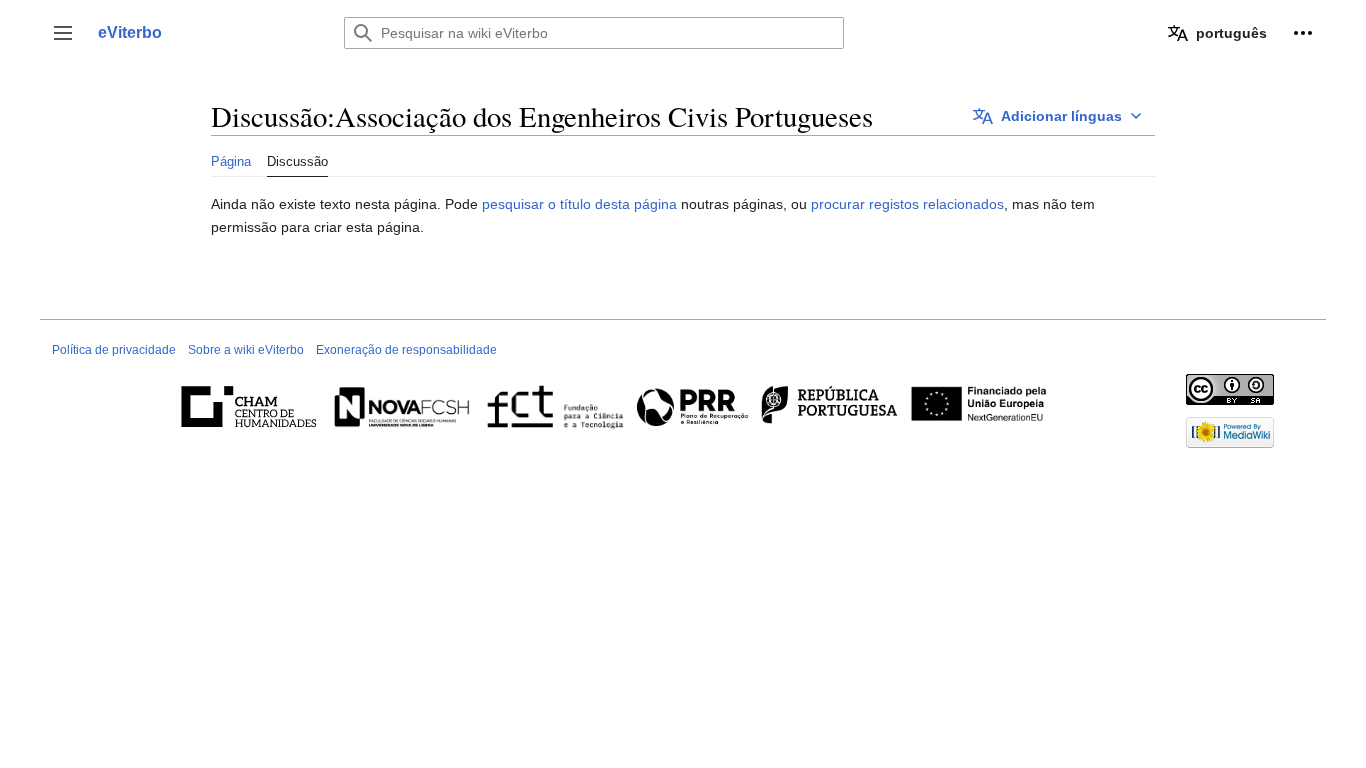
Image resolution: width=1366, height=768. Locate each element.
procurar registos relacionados (907, 204)
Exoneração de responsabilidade (406, 350)
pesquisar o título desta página (579, 204)
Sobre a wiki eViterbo (246, 350)
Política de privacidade (114, 350)
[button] (63, 33)
